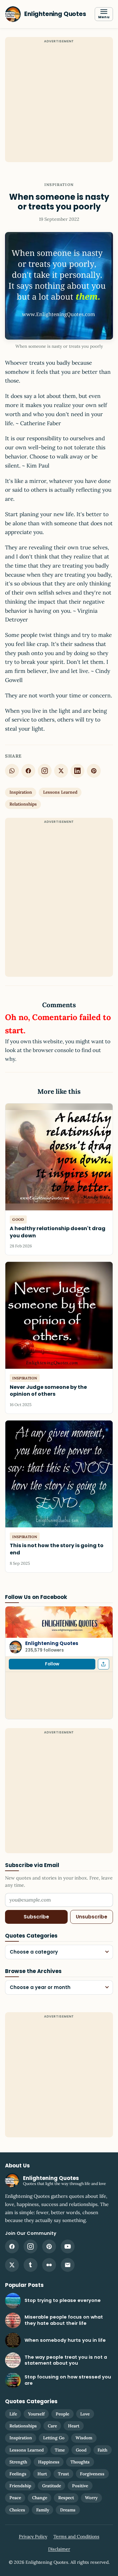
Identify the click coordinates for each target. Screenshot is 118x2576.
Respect (66, 2498)
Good (81, 2450)
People (62, 2414)
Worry (91, 2498)
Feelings (18, 2474)
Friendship (20, 2486)
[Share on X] (61, 771)
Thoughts (80, 2462)
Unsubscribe (92, 1917)
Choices (17, 2510)
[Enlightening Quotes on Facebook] (12, 2246)
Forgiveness (92, 2474)
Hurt (42, 2474)
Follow (52, 1664)
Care (52, 2426)
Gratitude (52, 2486)
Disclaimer (59, 2549)
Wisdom (84, 2438)
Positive (80, 2486)
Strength (18, 2462)
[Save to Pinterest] (94, 771)
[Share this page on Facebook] (104, 1664)
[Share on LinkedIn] (77, 771)
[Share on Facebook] (28, 771)
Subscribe (36, 1917)
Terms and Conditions (76, 2536)
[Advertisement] (59, 103)
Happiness (49, 2462)
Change (40, 2498)
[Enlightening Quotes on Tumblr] (31, 2265)
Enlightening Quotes (52, 1643)
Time (60, 2450)
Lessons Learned (60, 792)
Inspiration (59, 185)
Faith (102, 2450)
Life (13, 2414)
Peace (15, 2498)
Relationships (23, 804)
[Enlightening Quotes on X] (12, 2265)
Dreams (68, 2510)
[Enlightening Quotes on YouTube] (68, 2246)
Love (85, 2414)
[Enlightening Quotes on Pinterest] (49, 2246)
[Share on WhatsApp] (12, 771)
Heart (74, 2426)
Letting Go (54, 2438)
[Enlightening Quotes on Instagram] (45, 771)
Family (43, 2510)
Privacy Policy (33, 2536)
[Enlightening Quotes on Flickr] (49, 2265)
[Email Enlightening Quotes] (68, 2265)
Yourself (36, 2414)
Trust (63, 2474)
